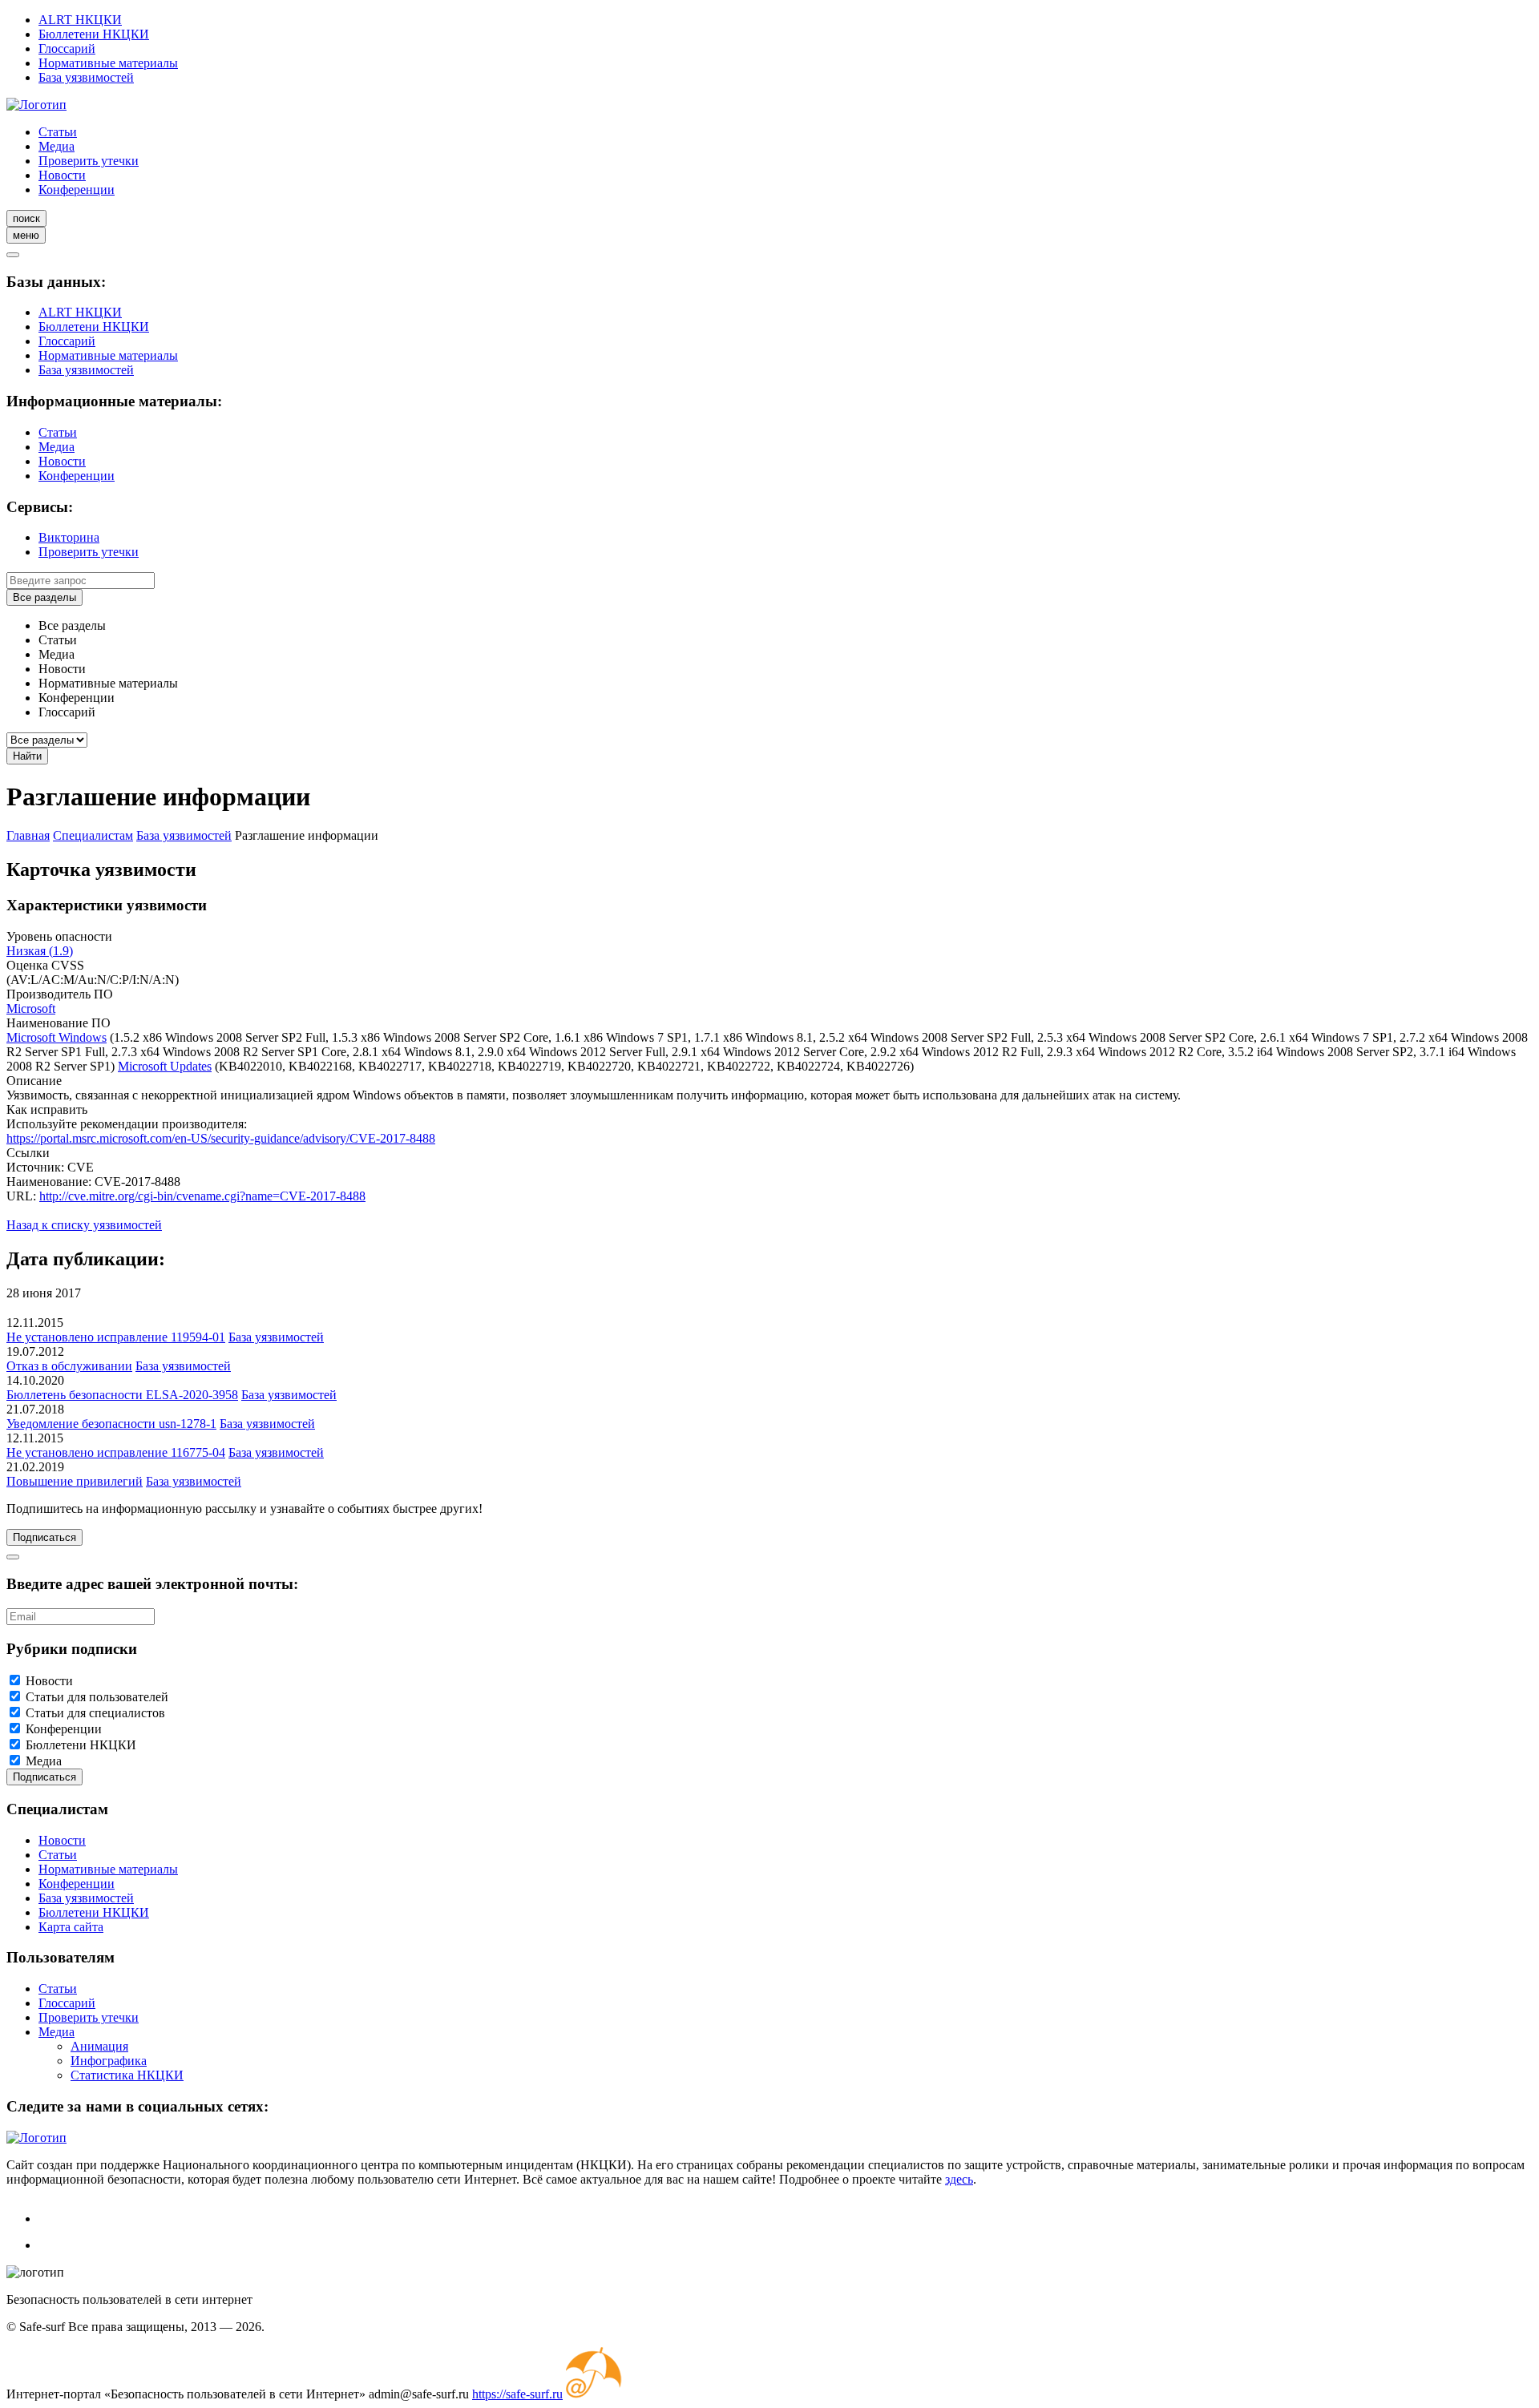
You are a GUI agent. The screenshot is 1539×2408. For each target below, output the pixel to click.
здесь (959, 2179)
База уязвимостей (86, 77)
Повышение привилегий (75, 1481)
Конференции (77, 190)
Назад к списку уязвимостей (84, 1225)
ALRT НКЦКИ (80, 20)
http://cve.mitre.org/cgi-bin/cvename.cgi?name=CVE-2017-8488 (202, 1196)
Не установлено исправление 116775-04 (116, 1452)
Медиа (57, 146)
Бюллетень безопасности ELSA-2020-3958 (122, 1395)
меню (26, 235)
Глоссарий (67, 48)
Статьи (58, 132)
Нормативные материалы (108, 63)
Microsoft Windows (57, 1037)
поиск (26, 218)
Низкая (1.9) (40, 951)
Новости (62, 175)
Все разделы (44, 597)
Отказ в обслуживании (69, 1366)
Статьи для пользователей (97, 1697)
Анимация (99, 2046)
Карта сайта (71, 1927)
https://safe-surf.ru (517, 2394)
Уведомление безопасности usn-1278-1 (111, 1424)
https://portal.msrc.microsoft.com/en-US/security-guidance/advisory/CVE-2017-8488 (221, 1138)
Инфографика (109, 2061)
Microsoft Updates (165, 1066)
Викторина (69, 537)
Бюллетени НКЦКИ (94, 34)
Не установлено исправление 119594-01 (116, 1337)
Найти (27, 756)
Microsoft (31, 1008)
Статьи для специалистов (95, 1713)
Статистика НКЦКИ (127, 2075)
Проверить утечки (89, 161)
